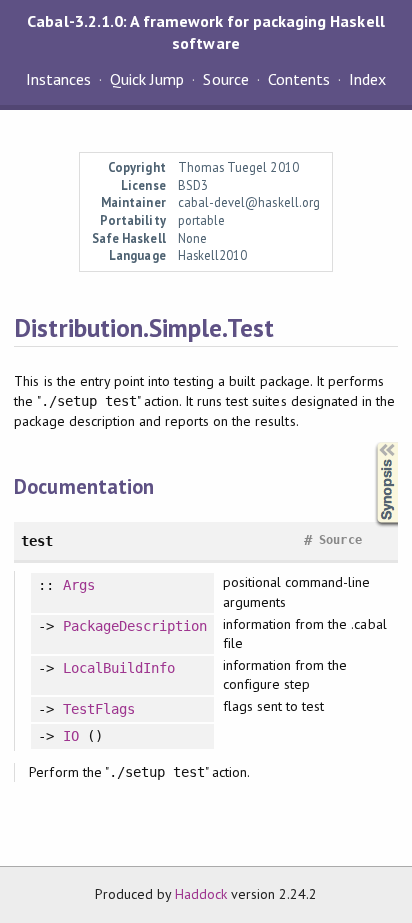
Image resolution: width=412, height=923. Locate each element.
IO (71, 736)
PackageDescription (135, 626)
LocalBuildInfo (119, 668)
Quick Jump (147, 79)
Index (367, 79)
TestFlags (99, 709)
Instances (58, 79)
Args (79, 585)
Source (225, 79)
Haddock (201, 894)
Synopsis (371, 442)
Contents (299, 79)
